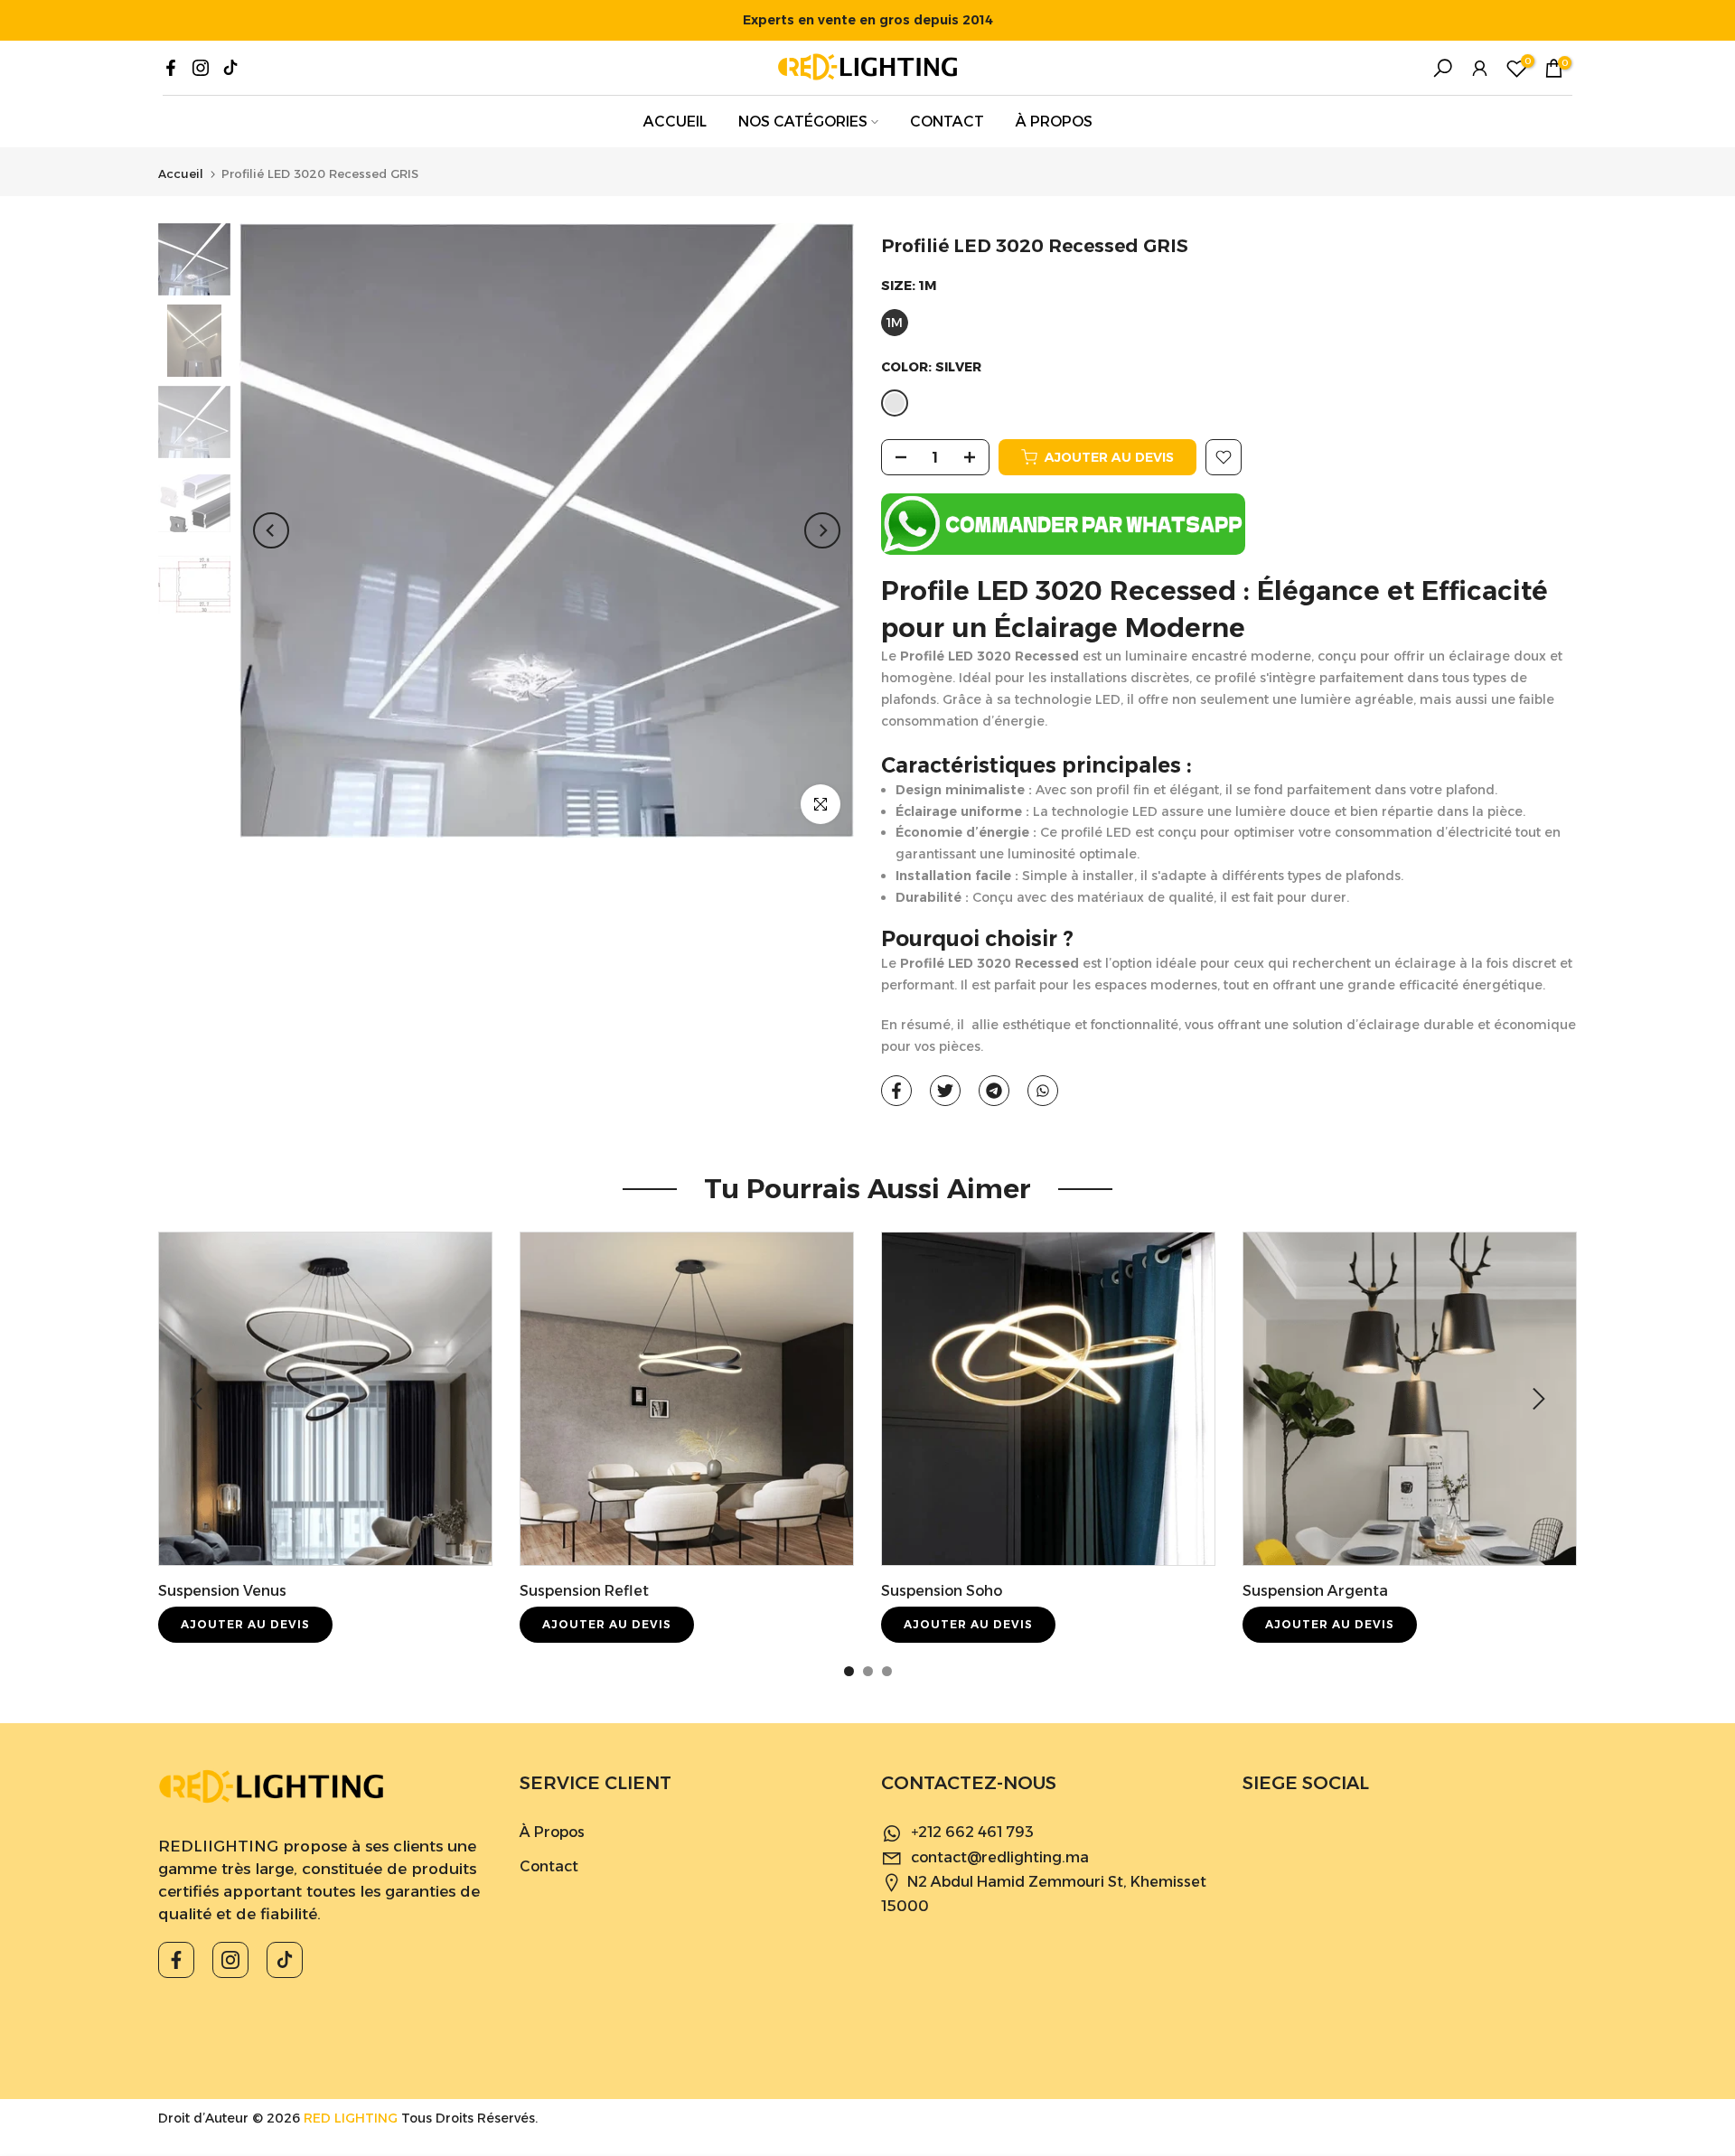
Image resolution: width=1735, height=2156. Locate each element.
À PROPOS (1054, 122)
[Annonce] (867, 20)
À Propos (552, 1832)
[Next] (822, 530)
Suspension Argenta (1315, 1591)
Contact (549, 1866)
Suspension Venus (222, 1591)
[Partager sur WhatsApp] (1043, 1091)
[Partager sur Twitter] (945, 1091)
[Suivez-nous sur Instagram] (201, 68)
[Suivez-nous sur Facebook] (171, 68)
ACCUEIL (675, 122)
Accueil (181, 173)
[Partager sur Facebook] (896, 1091)
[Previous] (271, 530)
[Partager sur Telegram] (994, 1091)
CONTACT (947, 122)
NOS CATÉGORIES (803, 122)
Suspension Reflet (584, 1591)
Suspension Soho (942, 1591)
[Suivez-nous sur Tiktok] (230, 68)
